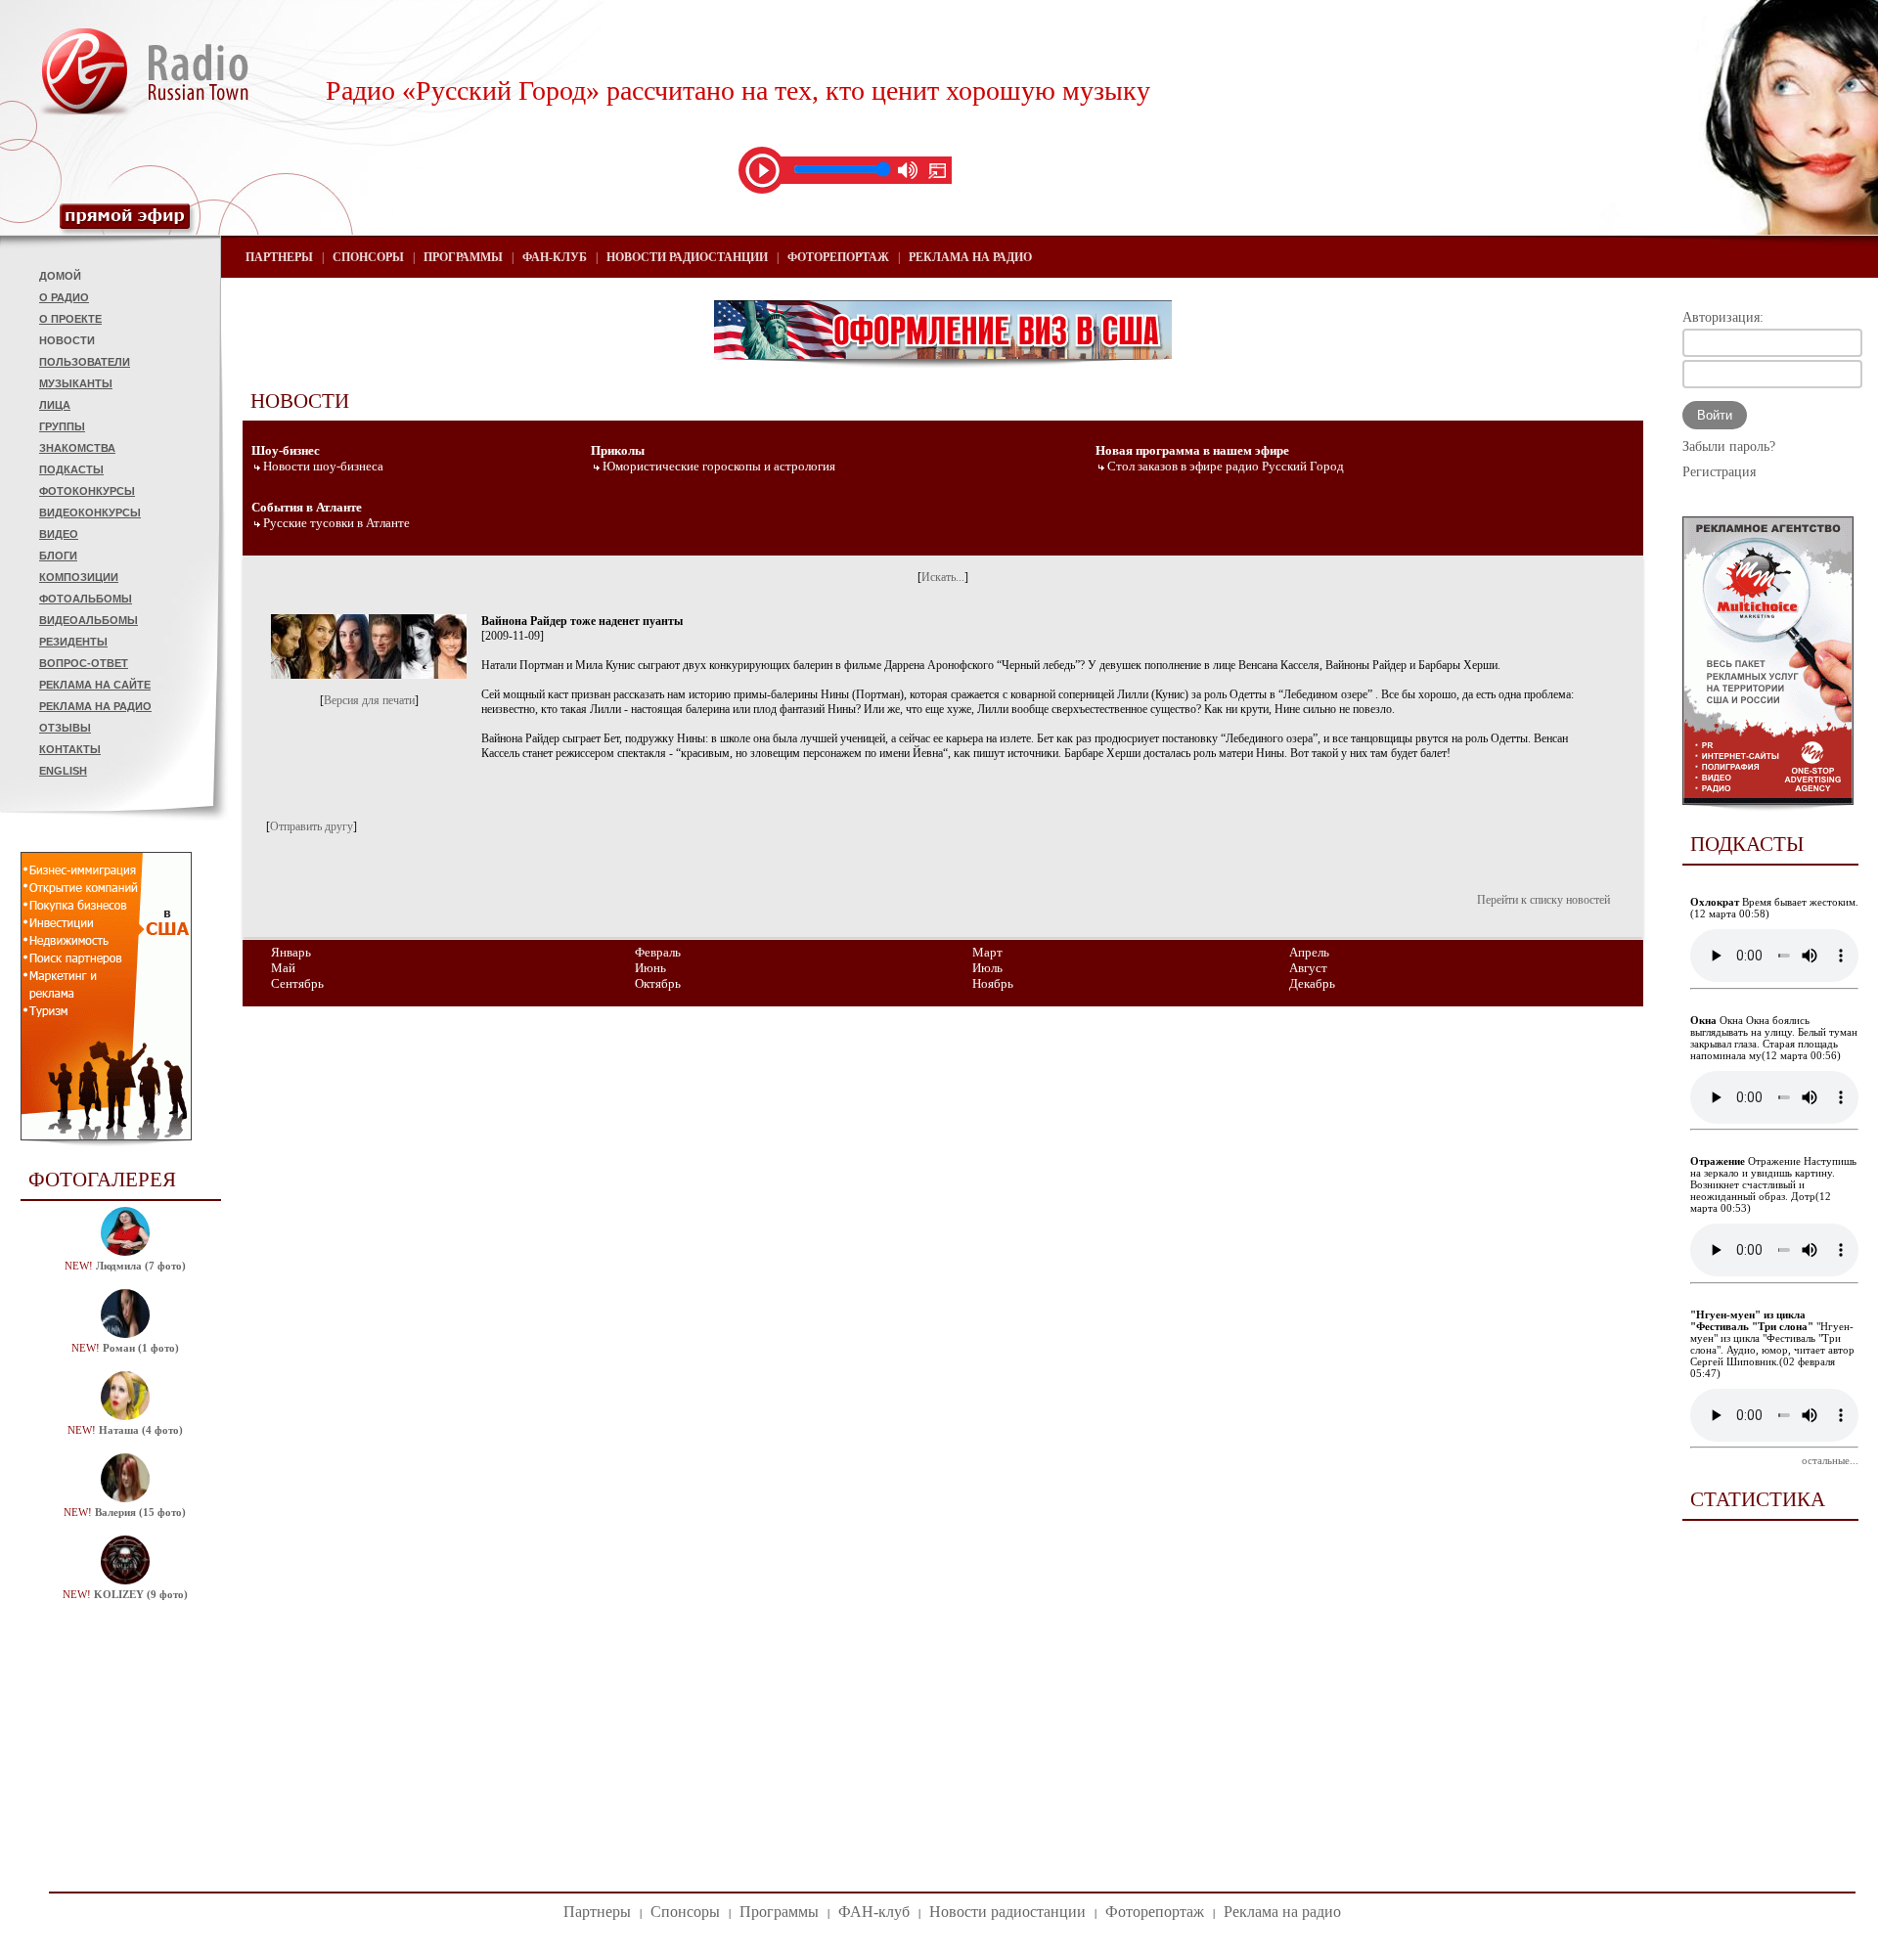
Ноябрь (993, 983)
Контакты (70, 749)
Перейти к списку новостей (1543, 900)
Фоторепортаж (838, 257)
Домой (60, 276)
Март (987, 952)
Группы (62, 426)
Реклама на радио (95, 706)
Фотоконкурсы (87, 491)
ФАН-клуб (555, 257)
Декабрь (1312, 983)
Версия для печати (369, 700)
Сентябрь (297, 983)
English (63, 771)
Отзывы (65, 728)
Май (283, 968)
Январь (291, 952)
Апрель (1309, 952)
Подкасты (71, 469)
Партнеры (279, 257)
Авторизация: (1723, 317)
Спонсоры (368, 257)
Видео (59, 534)
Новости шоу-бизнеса (323, 466)
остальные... (1830, 1460)
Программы (463, 257)
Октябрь (658, 983)
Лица (55, 405)
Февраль (658, 952)
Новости (67, 340)
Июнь (650, 968)
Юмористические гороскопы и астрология (719, 466)
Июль (987, 968)
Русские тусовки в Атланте (336, 523)
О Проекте (70, 319)
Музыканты (76, 383)
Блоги (58, 556)
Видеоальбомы (89, 620)
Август (1308, 968)
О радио (64, 297)
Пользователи (85, 362)
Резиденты (73, 642)
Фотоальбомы (86, 599)
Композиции (79, 577)
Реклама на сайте (95, 685)
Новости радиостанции (687, 257)
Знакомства (77, 448)
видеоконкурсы (90, 512)
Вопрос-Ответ (84, 663)
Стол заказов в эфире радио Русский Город (1226, 466)
